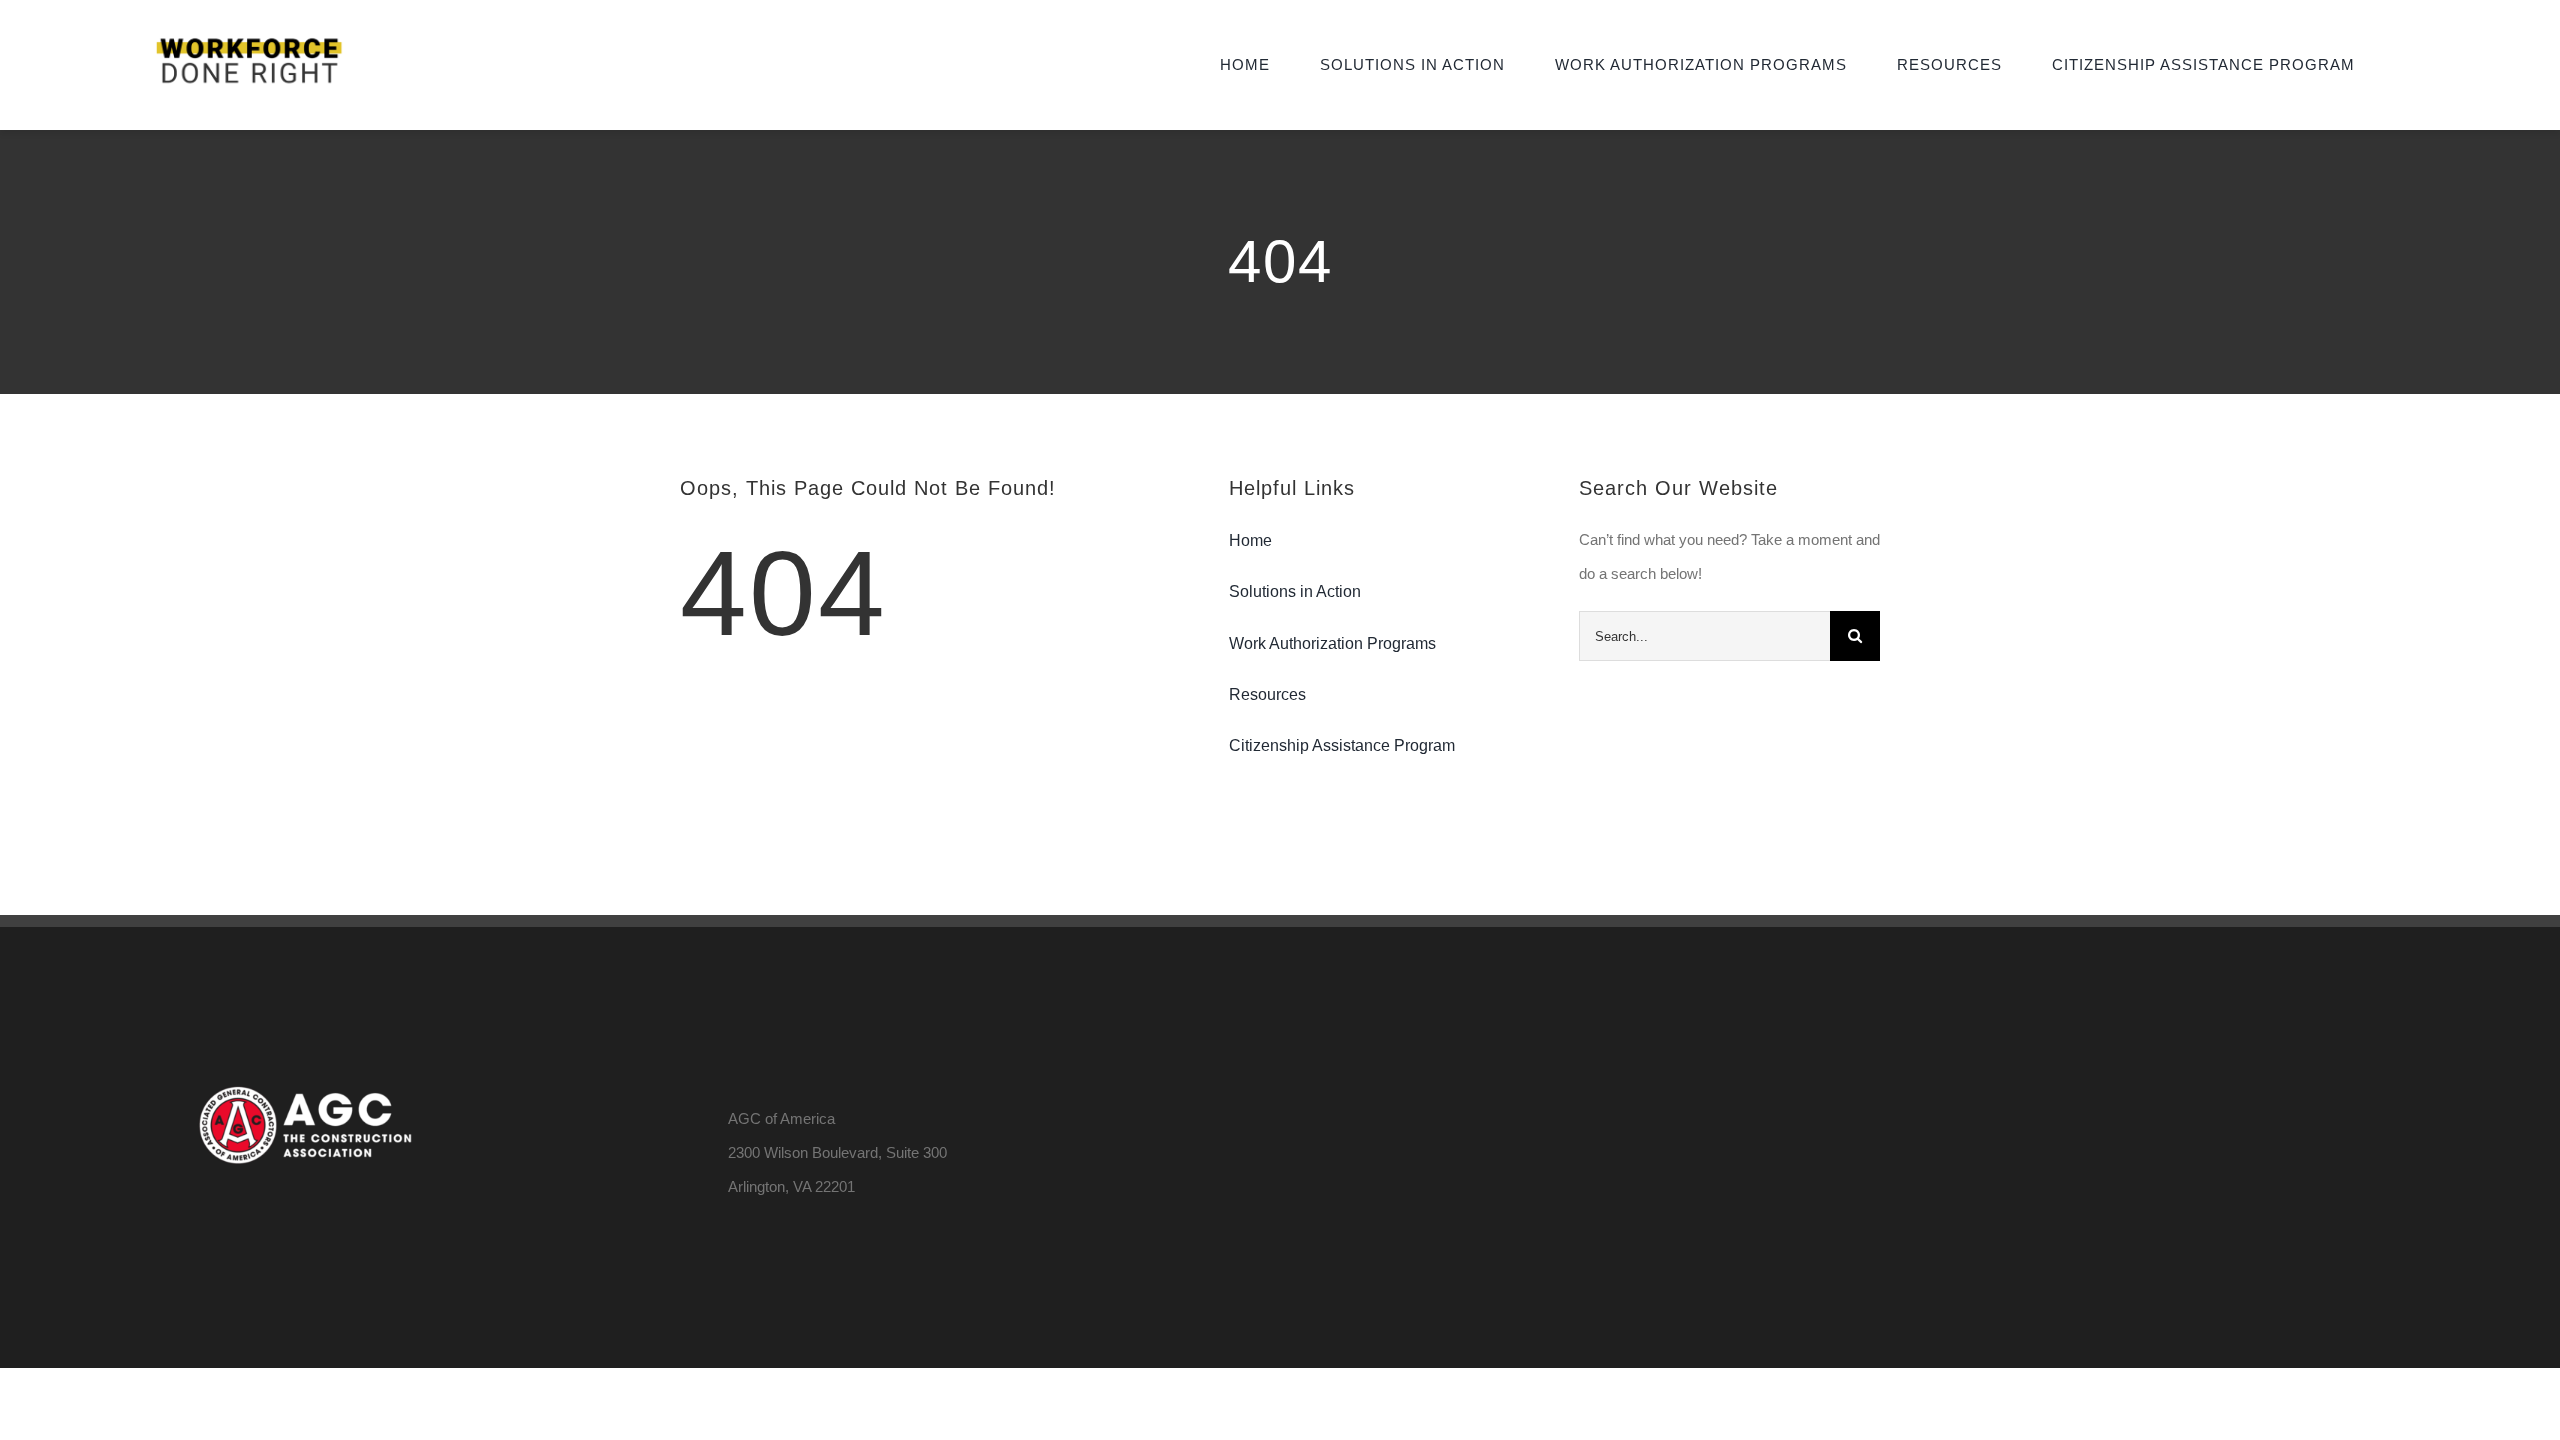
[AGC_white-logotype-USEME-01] (304, 1014)
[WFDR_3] (249, 37)
